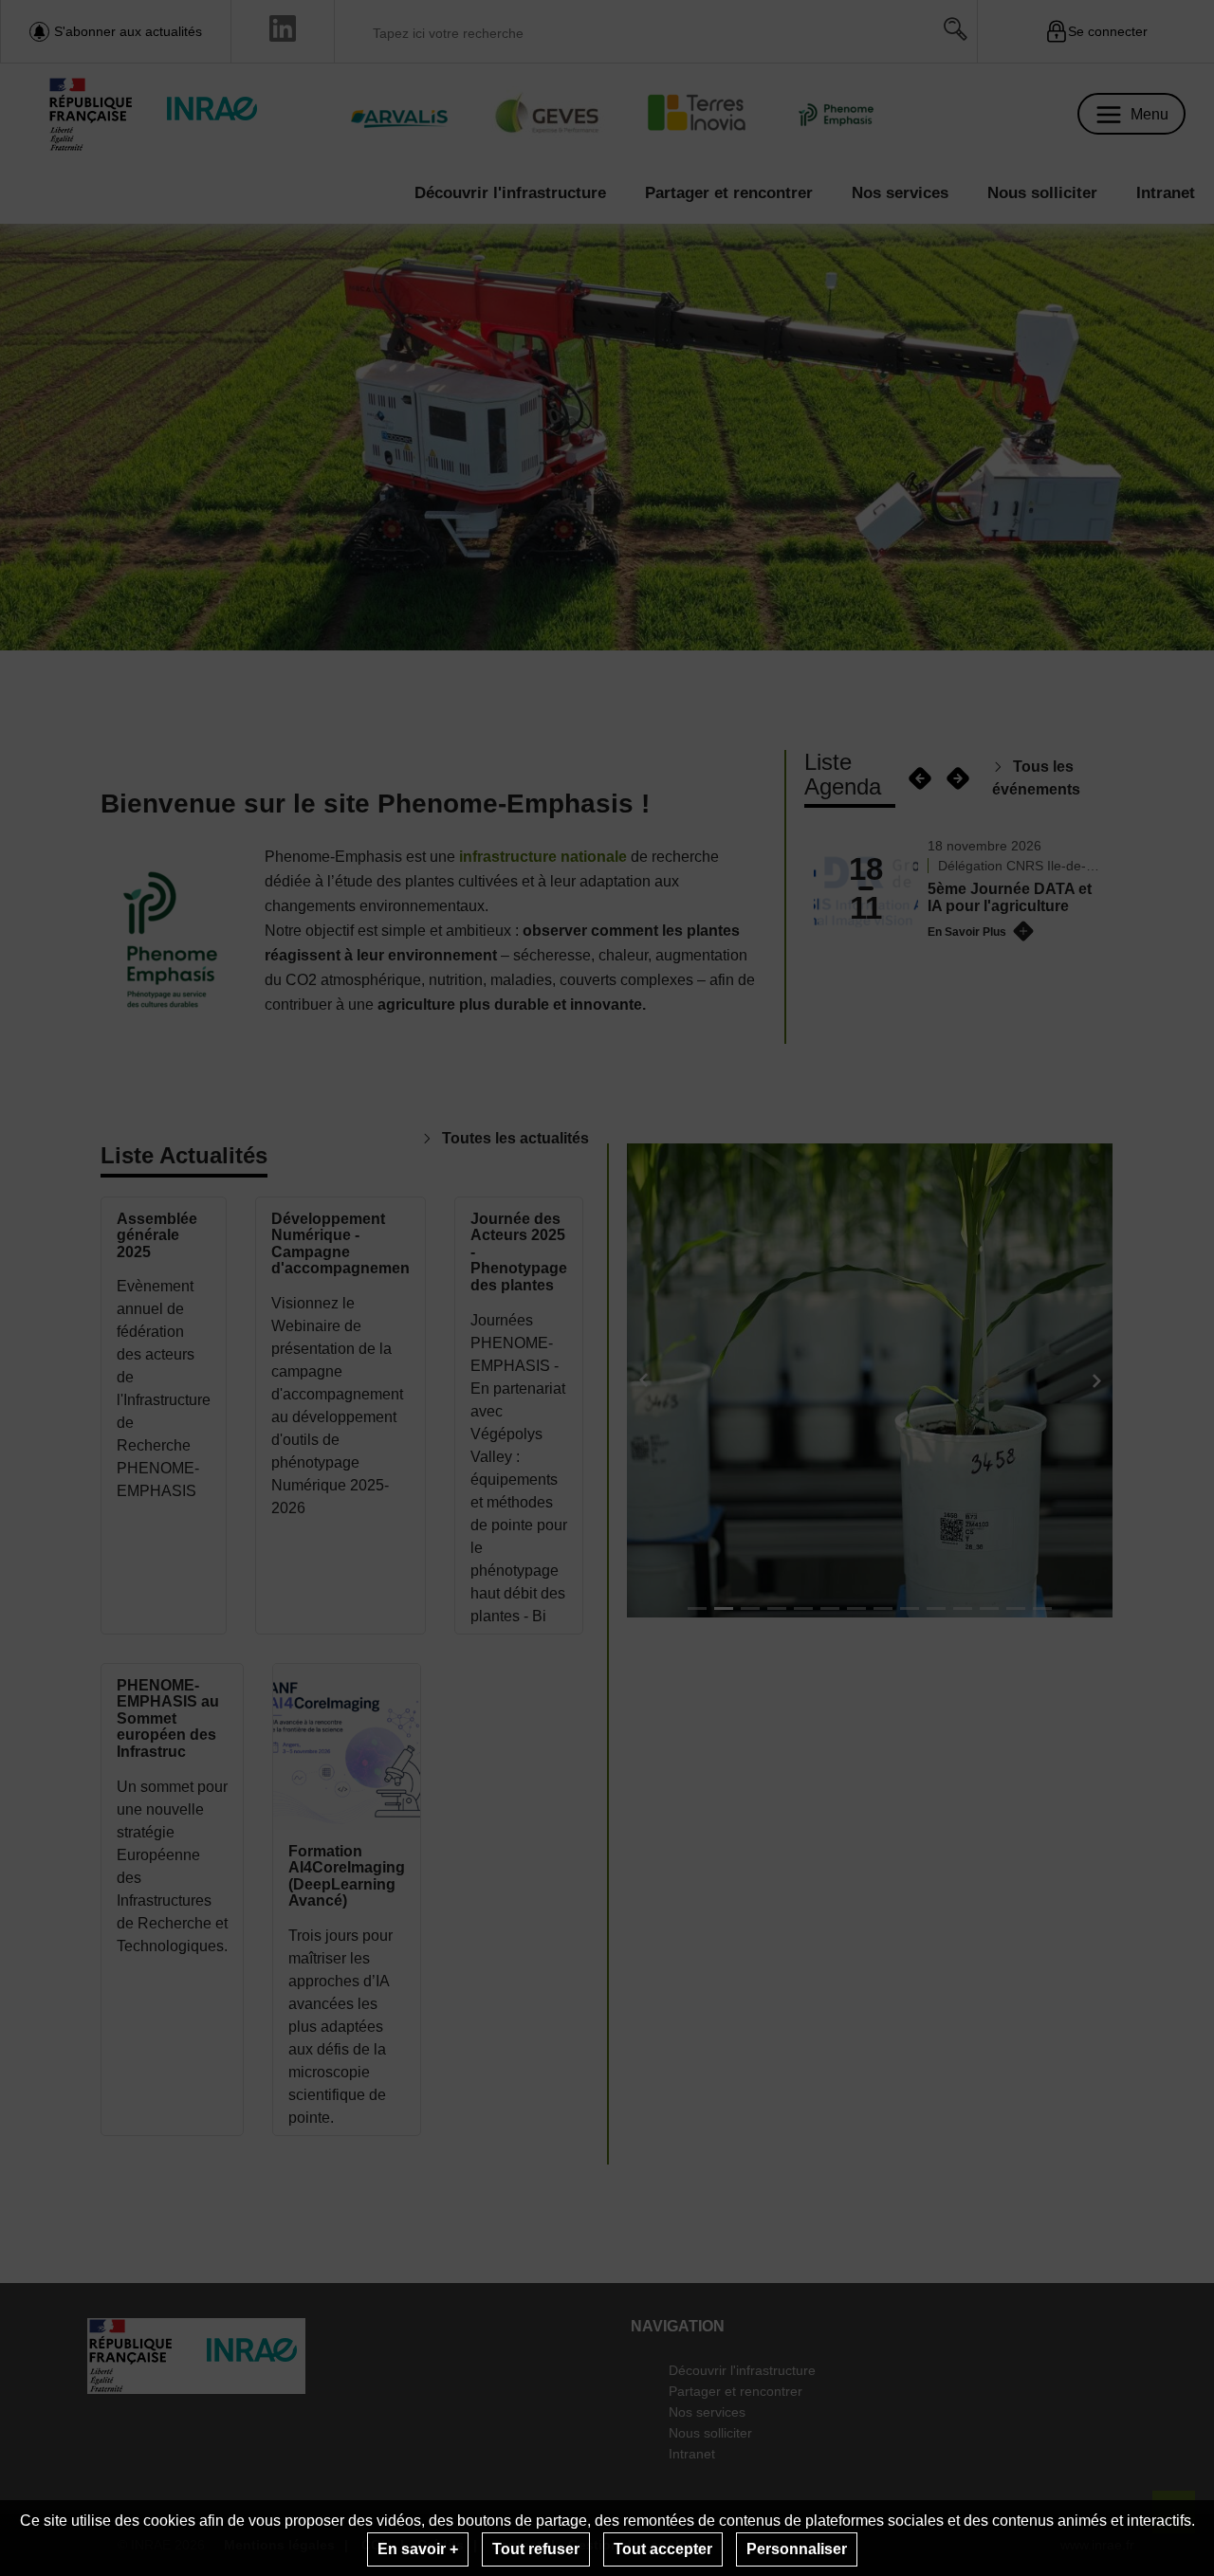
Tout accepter (663, 2549)
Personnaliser (797, 2549)
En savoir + (418, 2549)
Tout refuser (536, 2549)
